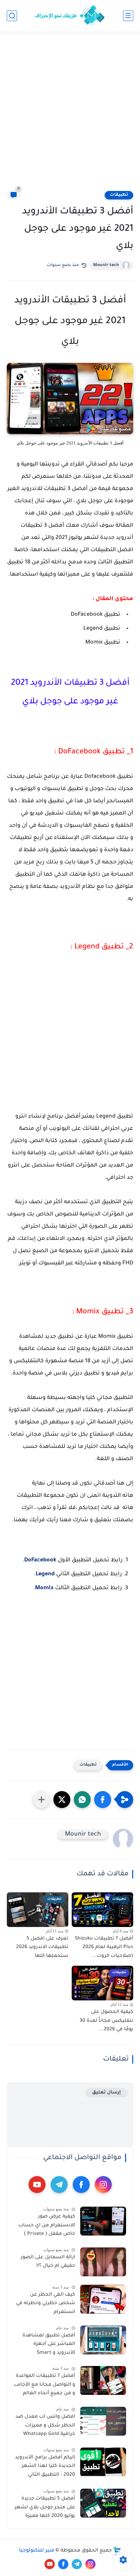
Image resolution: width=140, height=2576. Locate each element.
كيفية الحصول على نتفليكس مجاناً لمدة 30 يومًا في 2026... (106, 2021)
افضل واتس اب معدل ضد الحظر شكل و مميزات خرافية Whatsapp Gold (45, 2426)
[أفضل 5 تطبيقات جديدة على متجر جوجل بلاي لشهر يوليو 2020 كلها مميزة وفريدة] (103, 2503)
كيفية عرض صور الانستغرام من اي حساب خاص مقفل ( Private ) (47, 2225)
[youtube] (37, 2185)
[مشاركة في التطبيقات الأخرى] (41, 1800)
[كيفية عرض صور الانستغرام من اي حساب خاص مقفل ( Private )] (103, 2221)
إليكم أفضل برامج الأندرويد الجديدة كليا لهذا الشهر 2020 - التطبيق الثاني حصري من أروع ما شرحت (45, 2468)
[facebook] (81, 2185)
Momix (44, 1588)
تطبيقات (119, 195)
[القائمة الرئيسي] (128, 16)
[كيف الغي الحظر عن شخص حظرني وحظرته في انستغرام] (103, 2299)
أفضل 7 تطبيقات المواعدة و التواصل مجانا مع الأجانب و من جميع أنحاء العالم (45, 2385)
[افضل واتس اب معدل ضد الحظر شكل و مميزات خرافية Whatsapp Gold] (103, 2421)
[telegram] (59, 2185)
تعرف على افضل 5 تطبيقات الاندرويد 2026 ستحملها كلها (42, 1948)
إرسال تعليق (107, 2093)
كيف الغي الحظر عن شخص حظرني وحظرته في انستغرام (46, 2304)
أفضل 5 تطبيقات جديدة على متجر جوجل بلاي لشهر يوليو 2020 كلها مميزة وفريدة (45, 2509)
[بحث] (12, 16)
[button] (103, 1800)
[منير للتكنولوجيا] (70, 16)
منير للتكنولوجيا (37, 2551)
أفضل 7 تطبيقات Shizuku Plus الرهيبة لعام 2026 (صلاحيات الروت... (104, 1948)
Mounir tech (106, 265)
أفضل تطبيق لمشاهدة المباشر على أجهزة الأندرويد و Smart (49, 2344)
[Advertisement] (70, 115)
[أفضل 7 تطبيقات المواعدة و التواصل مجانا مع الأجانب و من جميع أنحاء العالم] (103, 2380)
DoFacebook (40, 1560)
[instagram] (103, 2185)
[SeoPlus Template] (117, 2551)
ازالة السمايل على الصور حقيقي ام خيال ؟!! (48, 2262)
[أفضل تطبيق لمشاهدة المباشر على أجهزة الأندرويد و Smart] (103, 2340)
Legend (45, 1574)
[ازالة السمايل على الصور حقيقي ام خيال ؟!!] (103, 2262)
